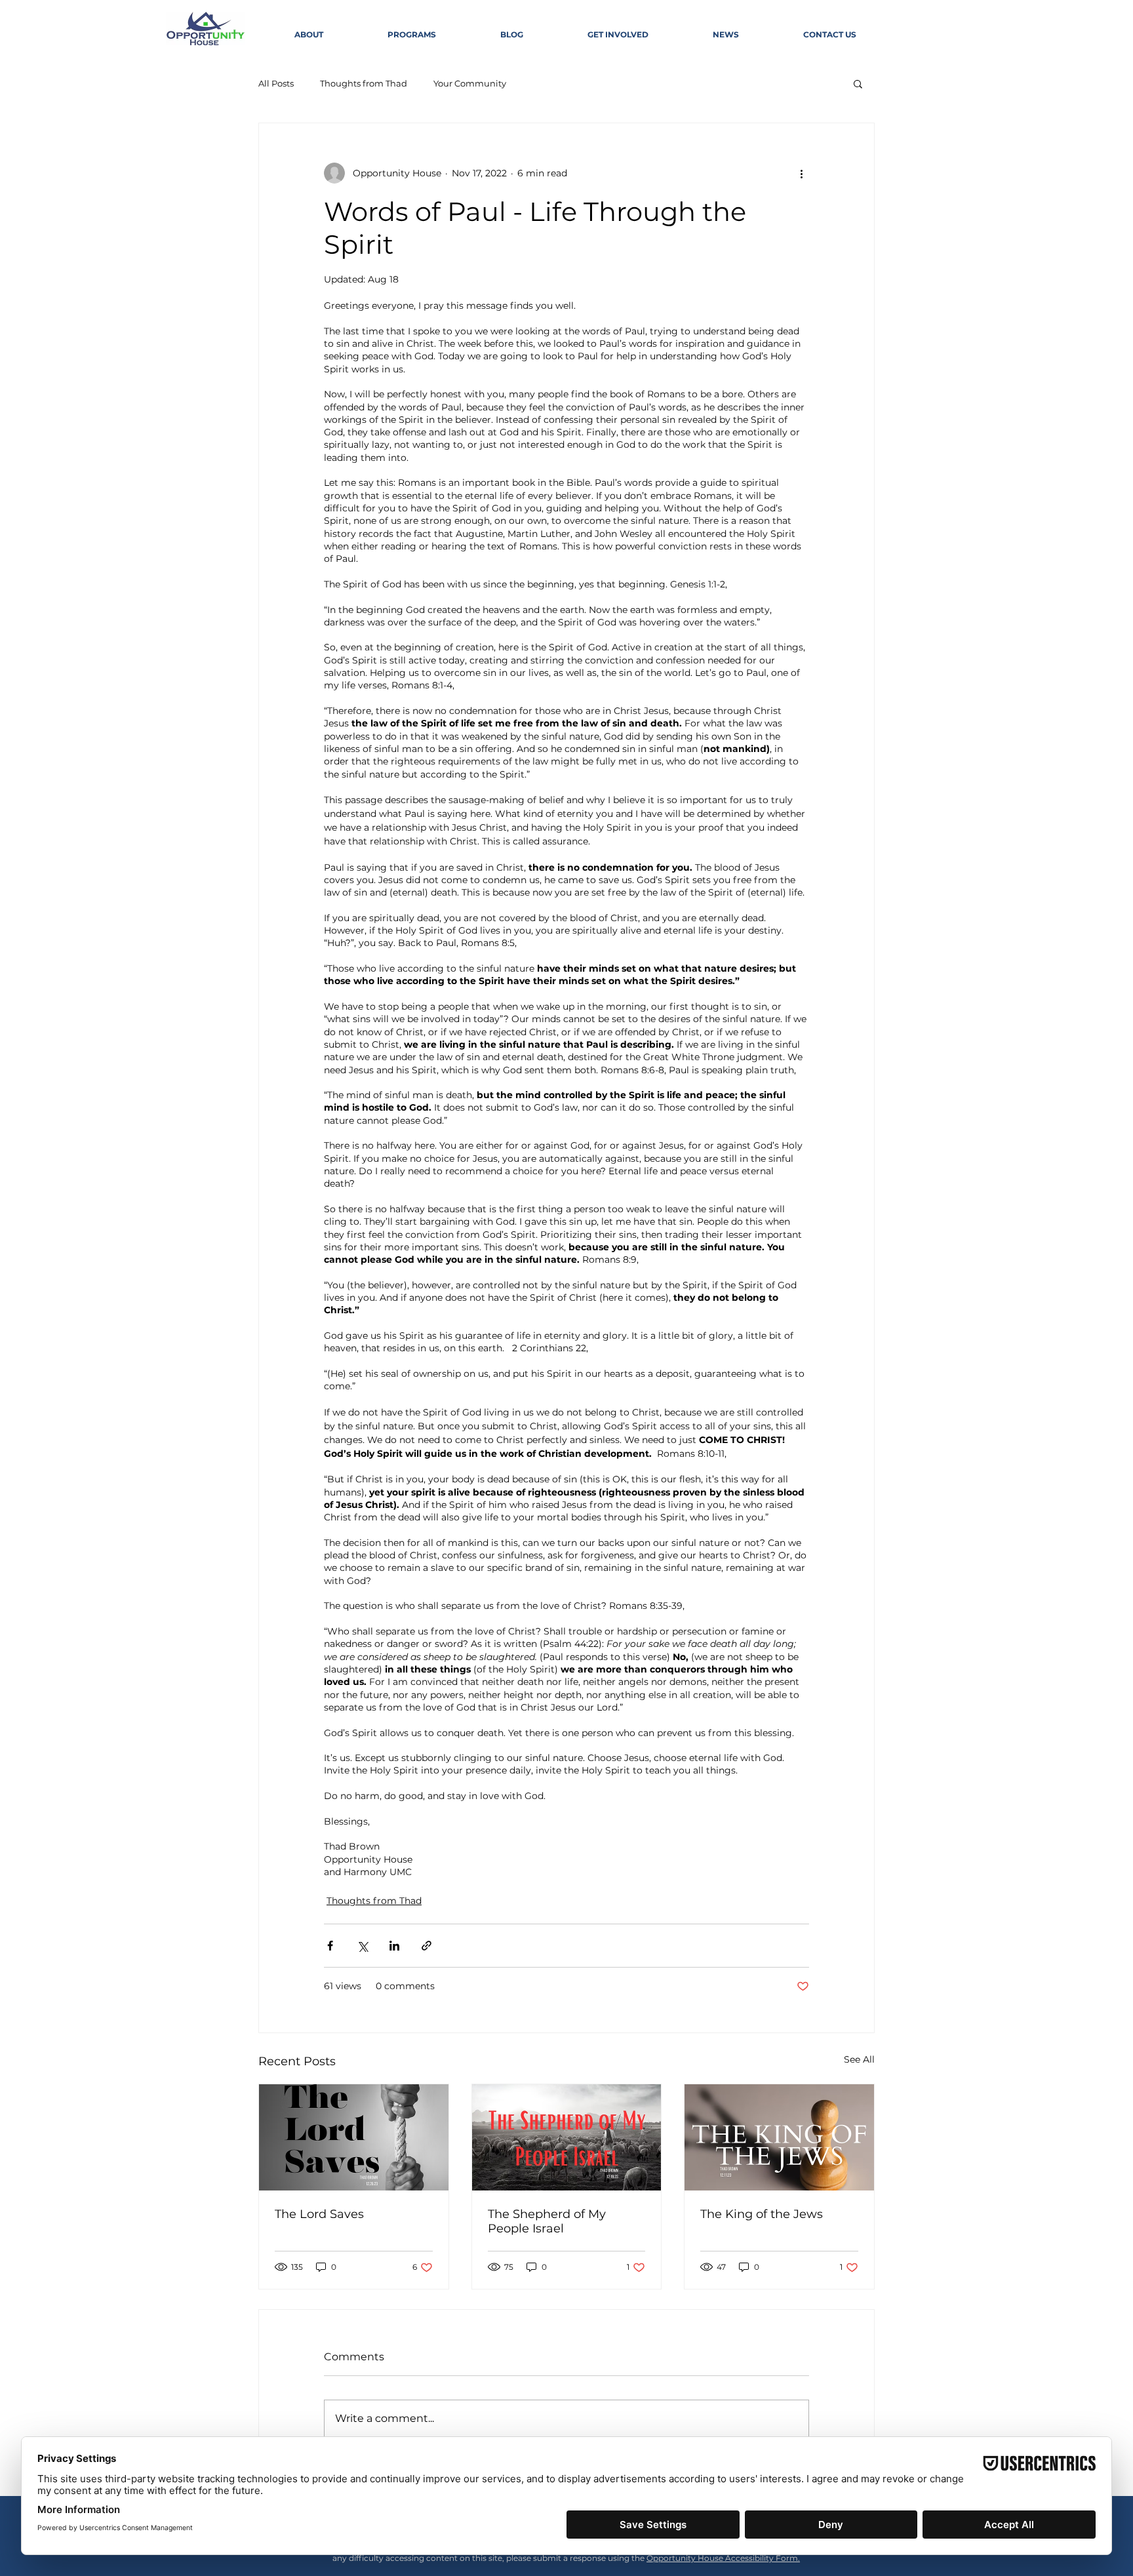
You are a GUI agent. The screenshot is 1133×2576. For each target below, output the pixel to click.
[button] (858, 83)
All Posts (276, 83)
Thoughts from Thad (364, 83)
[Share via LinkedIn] (394, 1946)
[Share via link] (427, 1946)
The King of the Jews (762, 2214)
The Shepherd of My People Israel (547, 2221)
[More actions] (801, 173)
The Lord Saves (319, 2214)
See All (859, 2059)
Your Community (470, 83)
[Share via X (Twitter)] (362, 1946)
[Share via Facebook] (330, 1946)
